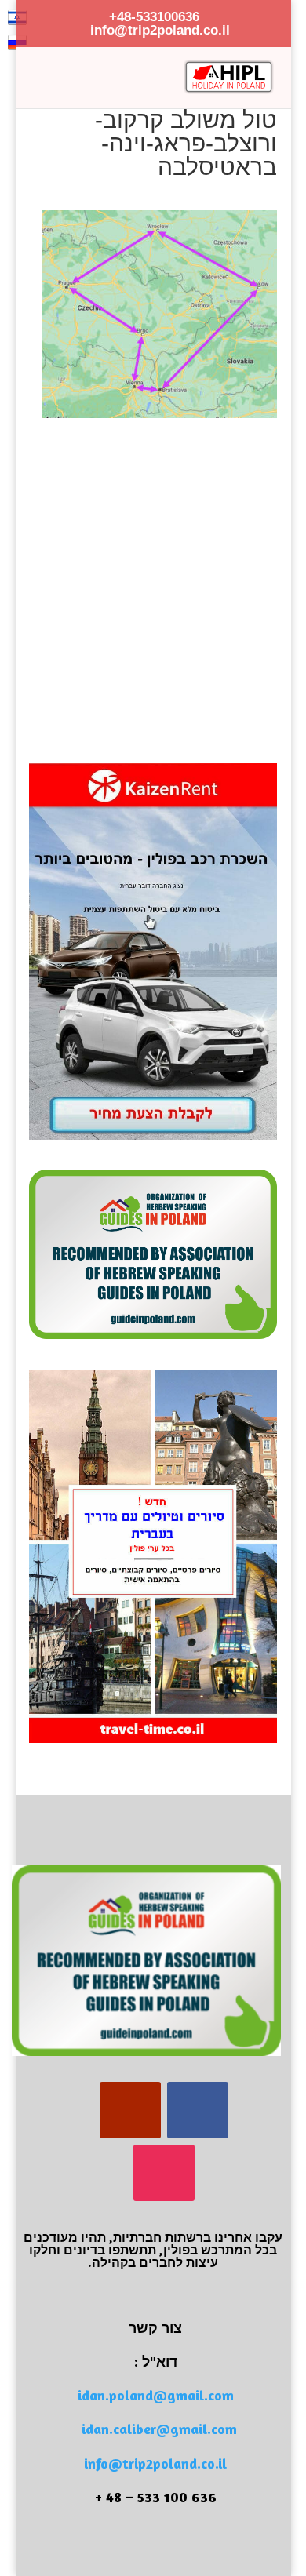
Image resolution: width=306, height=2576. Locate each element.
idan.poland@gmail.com (156, 2395)
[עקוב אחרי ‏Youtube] (130, 2110)
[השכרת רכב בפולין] (153, 1136)
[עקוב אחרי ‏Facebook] (198, 2110)
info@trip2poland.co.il (155, 2463)
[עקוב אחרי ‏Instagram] (164, 2173)
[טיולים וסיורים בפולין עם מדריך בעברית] (153, 1739)
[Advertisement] (153, 571)
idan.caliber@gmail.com (159, 2429)
